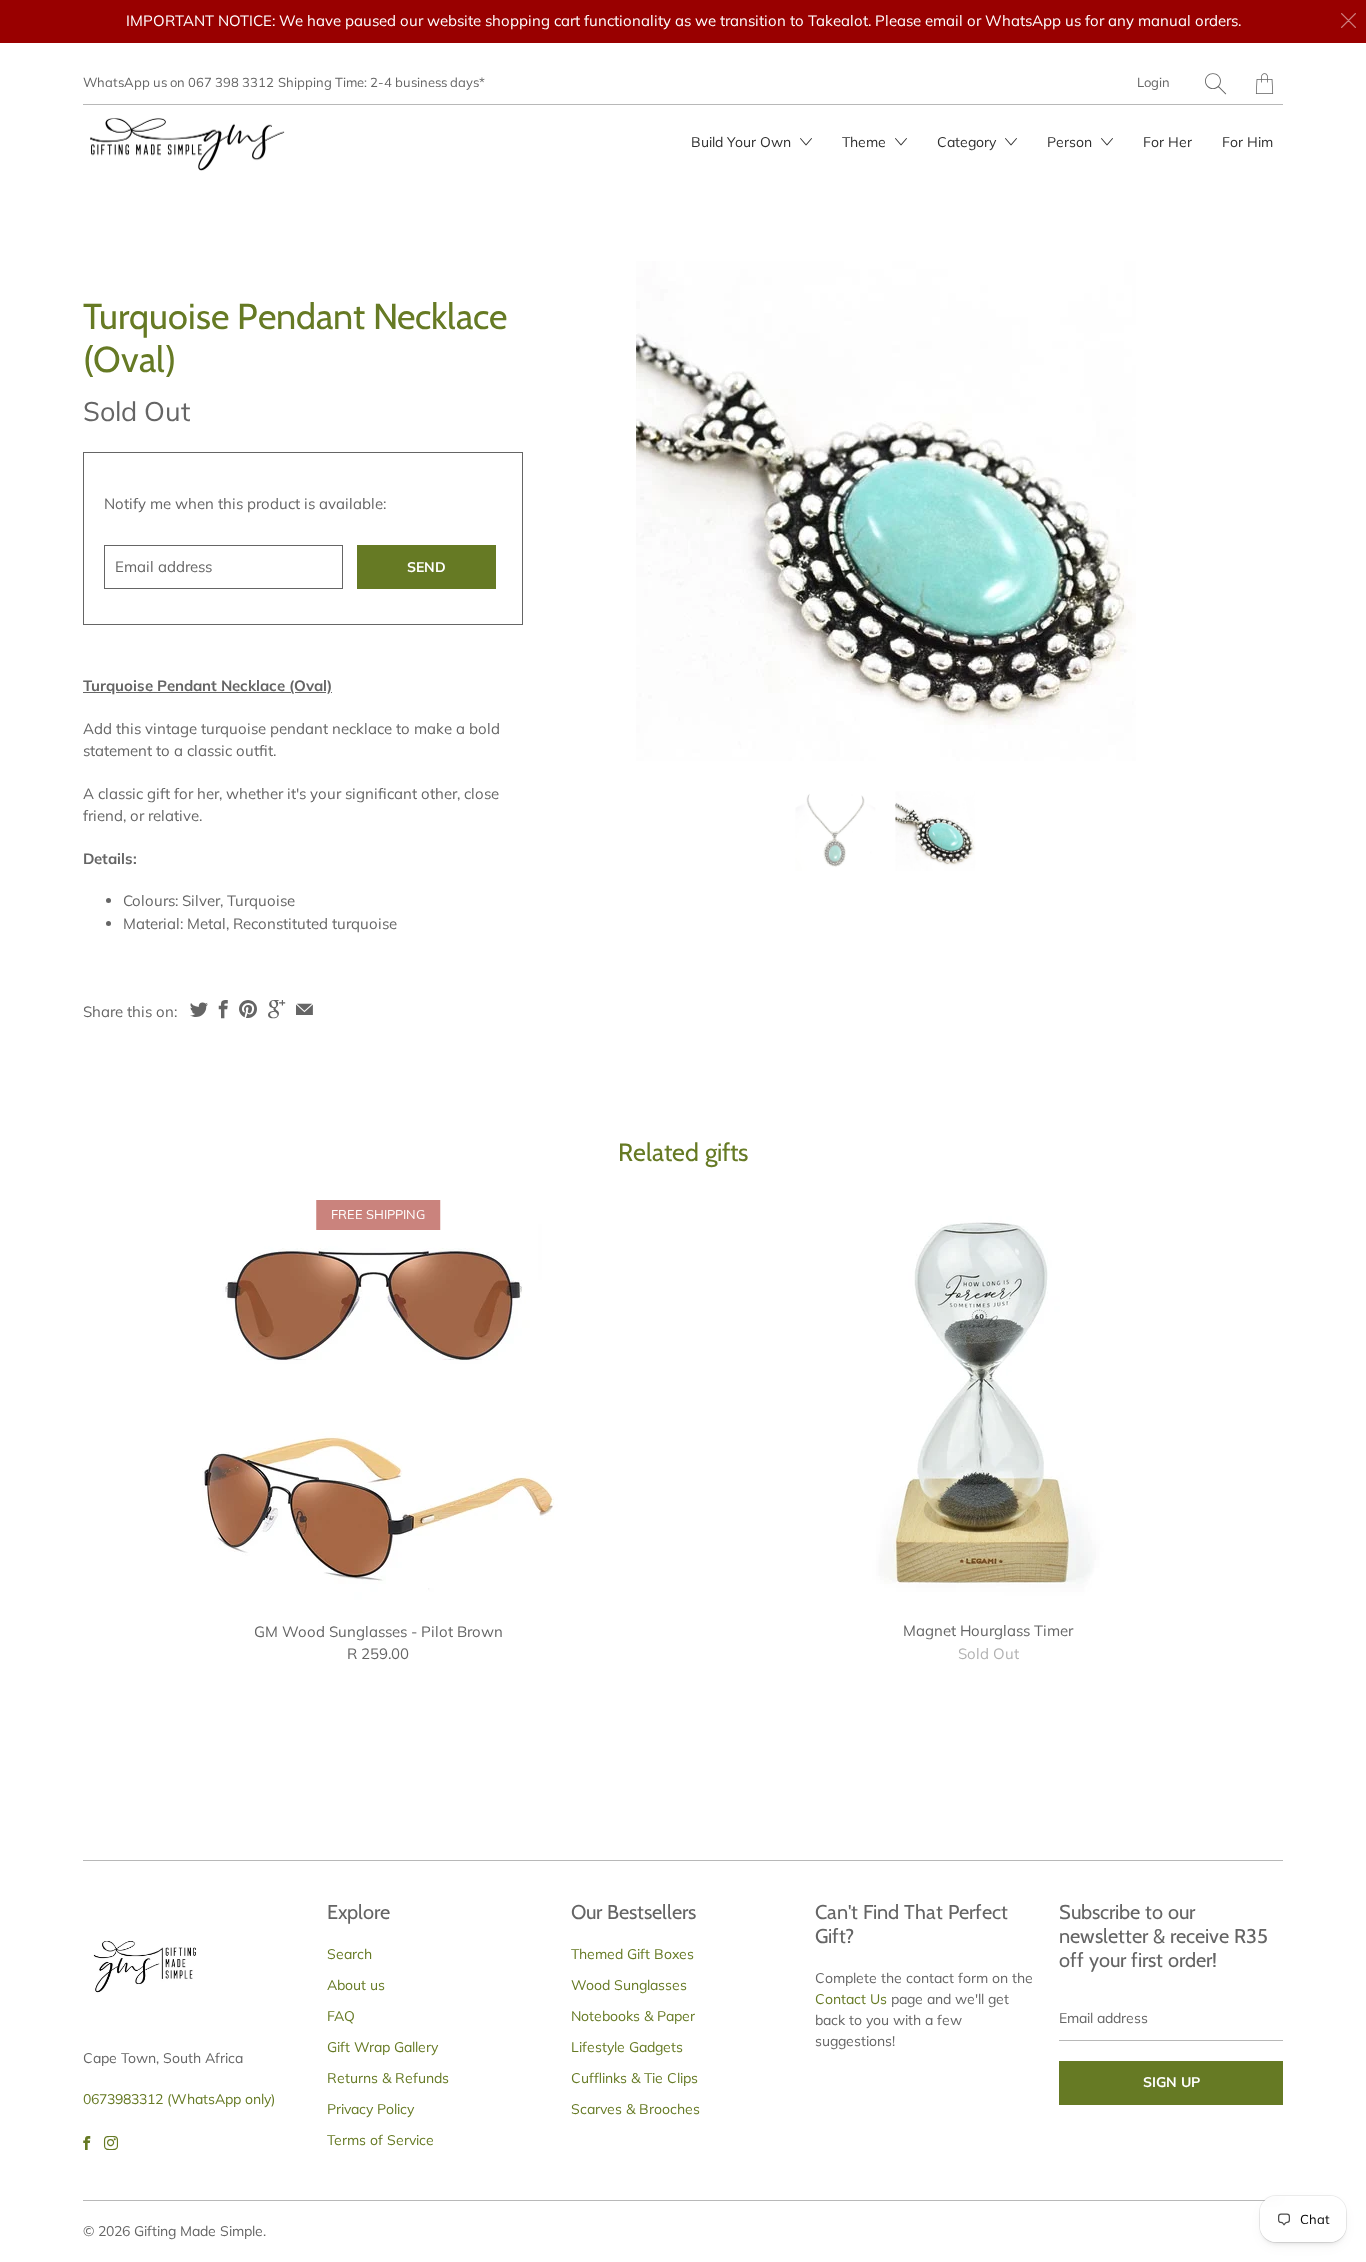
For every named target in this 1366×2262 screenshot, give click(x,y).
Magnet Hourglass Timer (988, 1400)
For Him (1247, 142)
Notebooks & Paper (633, 2016)
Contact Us (851, 1999)
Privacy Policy (370, 2109)
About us (356, 1985)
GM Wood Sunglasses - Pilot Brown (378, 1400)
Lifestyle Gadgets (627, 2047)
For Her (1167, 142)
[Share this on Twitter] (199, 1009)
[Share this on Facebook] (223, 1009)
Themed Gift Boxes (632, 1954)
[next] (1151, 511)
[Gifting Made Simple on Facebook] (86, 2143)
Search (349, 1954)
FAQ (341, 2016)
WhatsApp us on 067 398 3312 (178, 82)
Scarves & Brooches (635, 2109)
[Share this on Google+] (276, 1009)
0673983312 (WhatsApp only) (179, 2099)
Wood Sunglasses (629, 1985)
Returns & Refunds (388, 2078)
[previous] (620, 511)
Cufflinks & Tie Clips (634, 2078)
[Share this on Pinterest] (248, 1009)
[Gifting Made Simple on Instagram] (111, 2143)
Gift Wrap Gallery (382, 2047)
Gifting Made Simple (198, 2231)
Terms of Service (380, 2140)
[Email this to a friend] (304, 1009)
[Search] (1215, 83)
